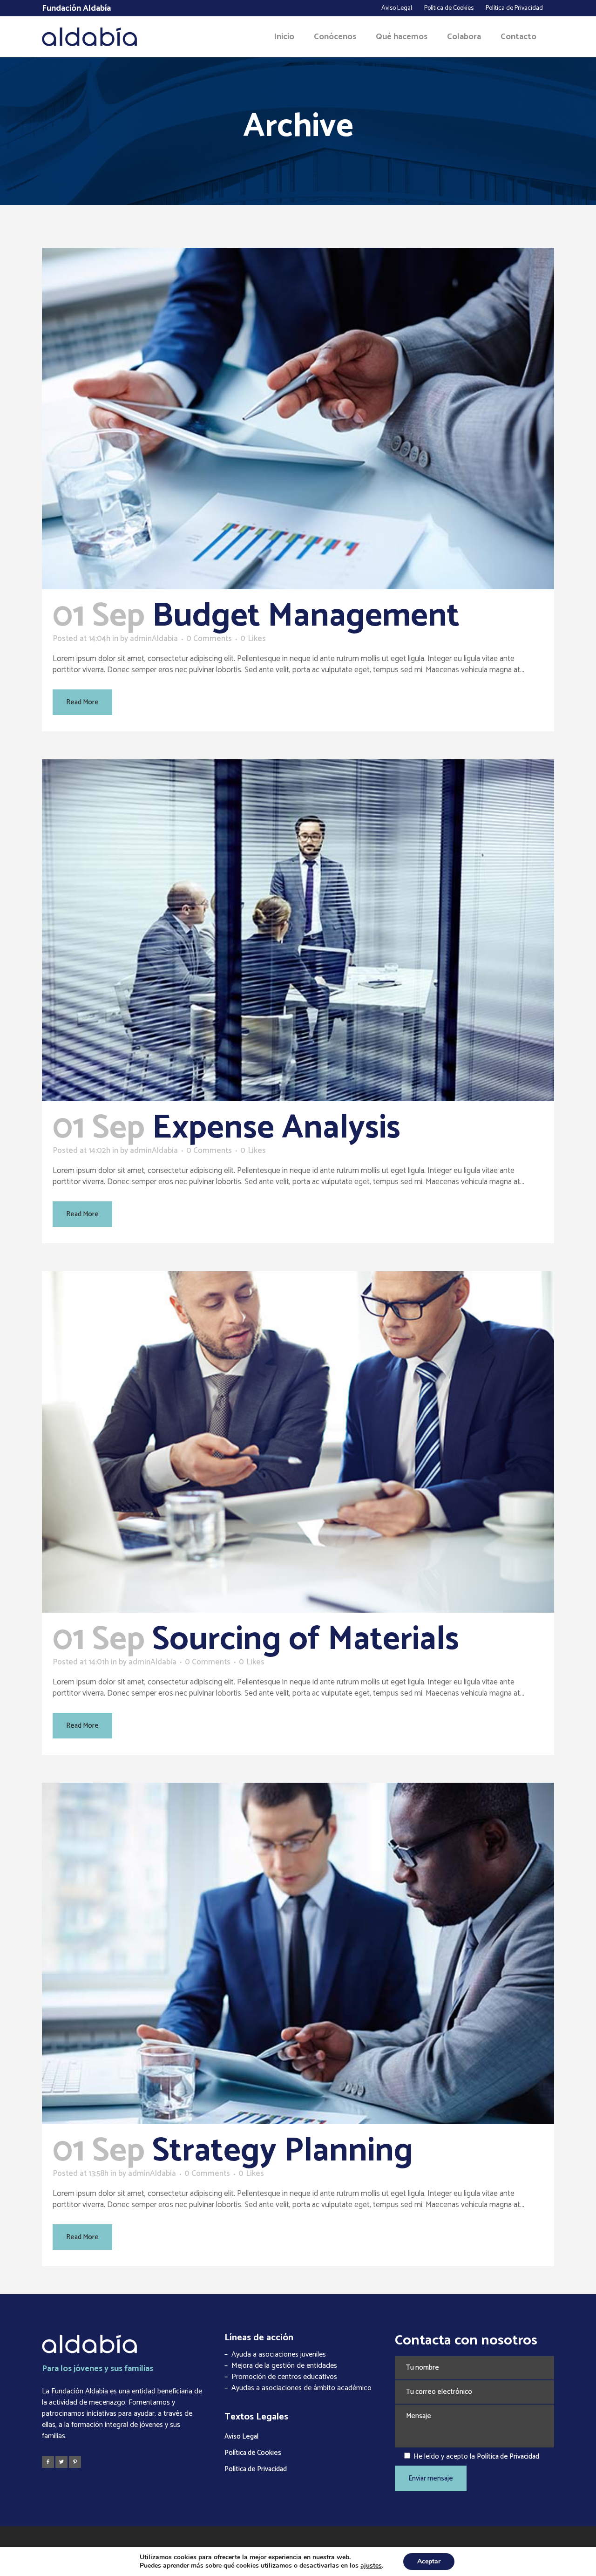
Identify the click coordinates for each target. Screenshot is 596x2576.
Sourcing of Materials (306, 1640)
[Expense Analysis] (298, 930)
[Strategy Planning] (298, 1953)
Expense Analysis (276, 1128)
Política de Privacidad (514, 8)
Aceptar (429, 2561)
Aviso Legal (397, 8)
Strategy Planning (283, 2151)
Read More (82, 702)
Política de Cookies (449, 8)
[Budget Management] (298, 419)
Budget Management (306, 616)
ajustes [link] (371, 2566)
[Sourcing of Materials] (298, 1442)
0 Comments (209, 639)
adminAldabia (154, 639)
